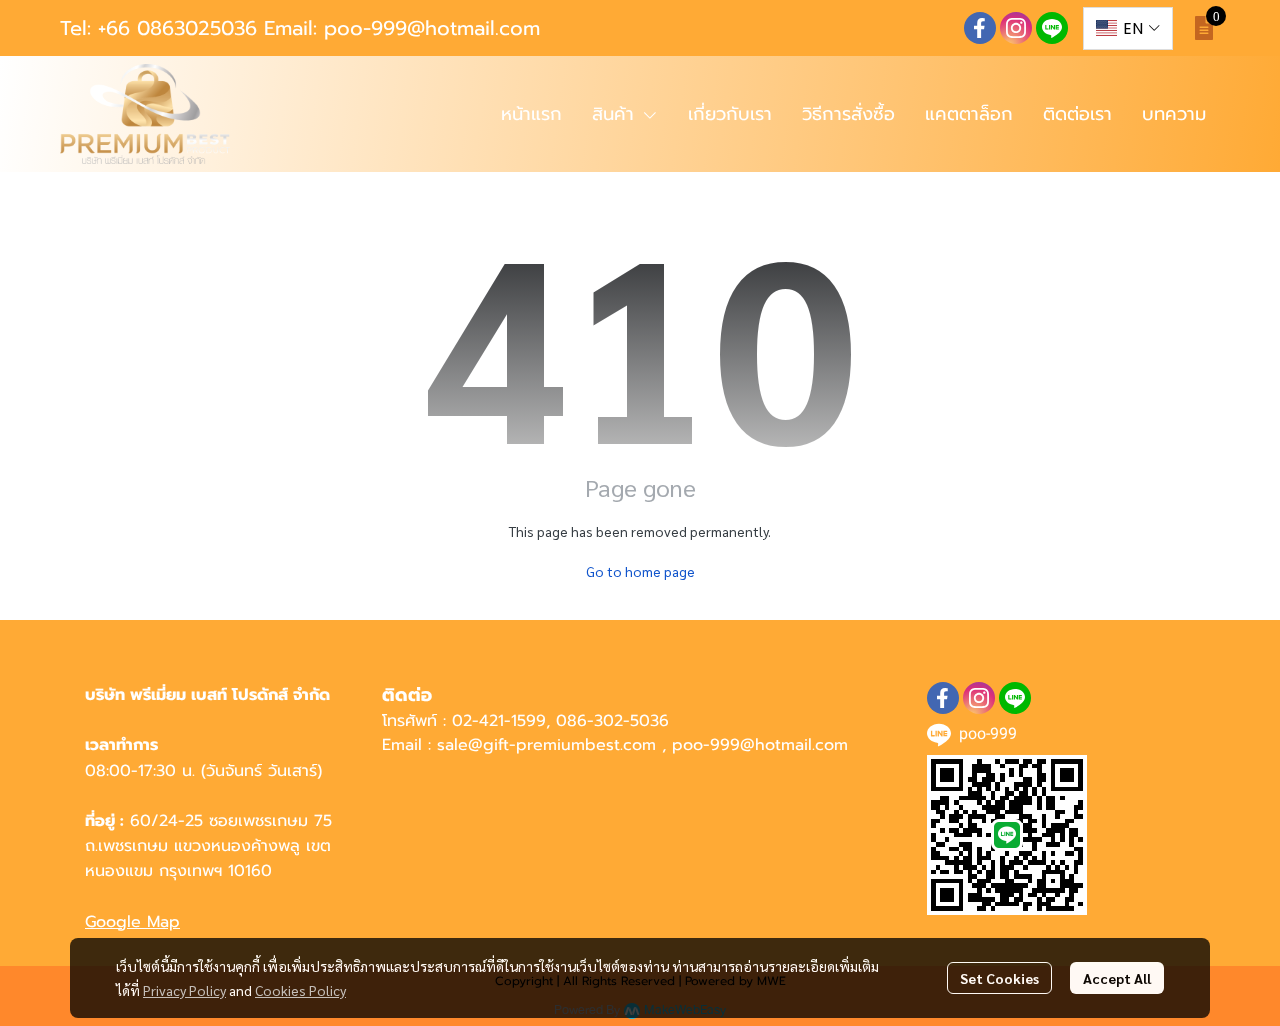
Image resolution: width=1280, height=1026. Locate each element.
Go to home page (640, 571)
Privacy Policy (184, 990)
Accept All (1117, 978)
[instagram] (1016, 28)
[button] (1128, 28)
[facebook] (980, 28)
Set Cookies (999, 978)
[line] (1052, 28)
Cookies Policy (300, 990)
